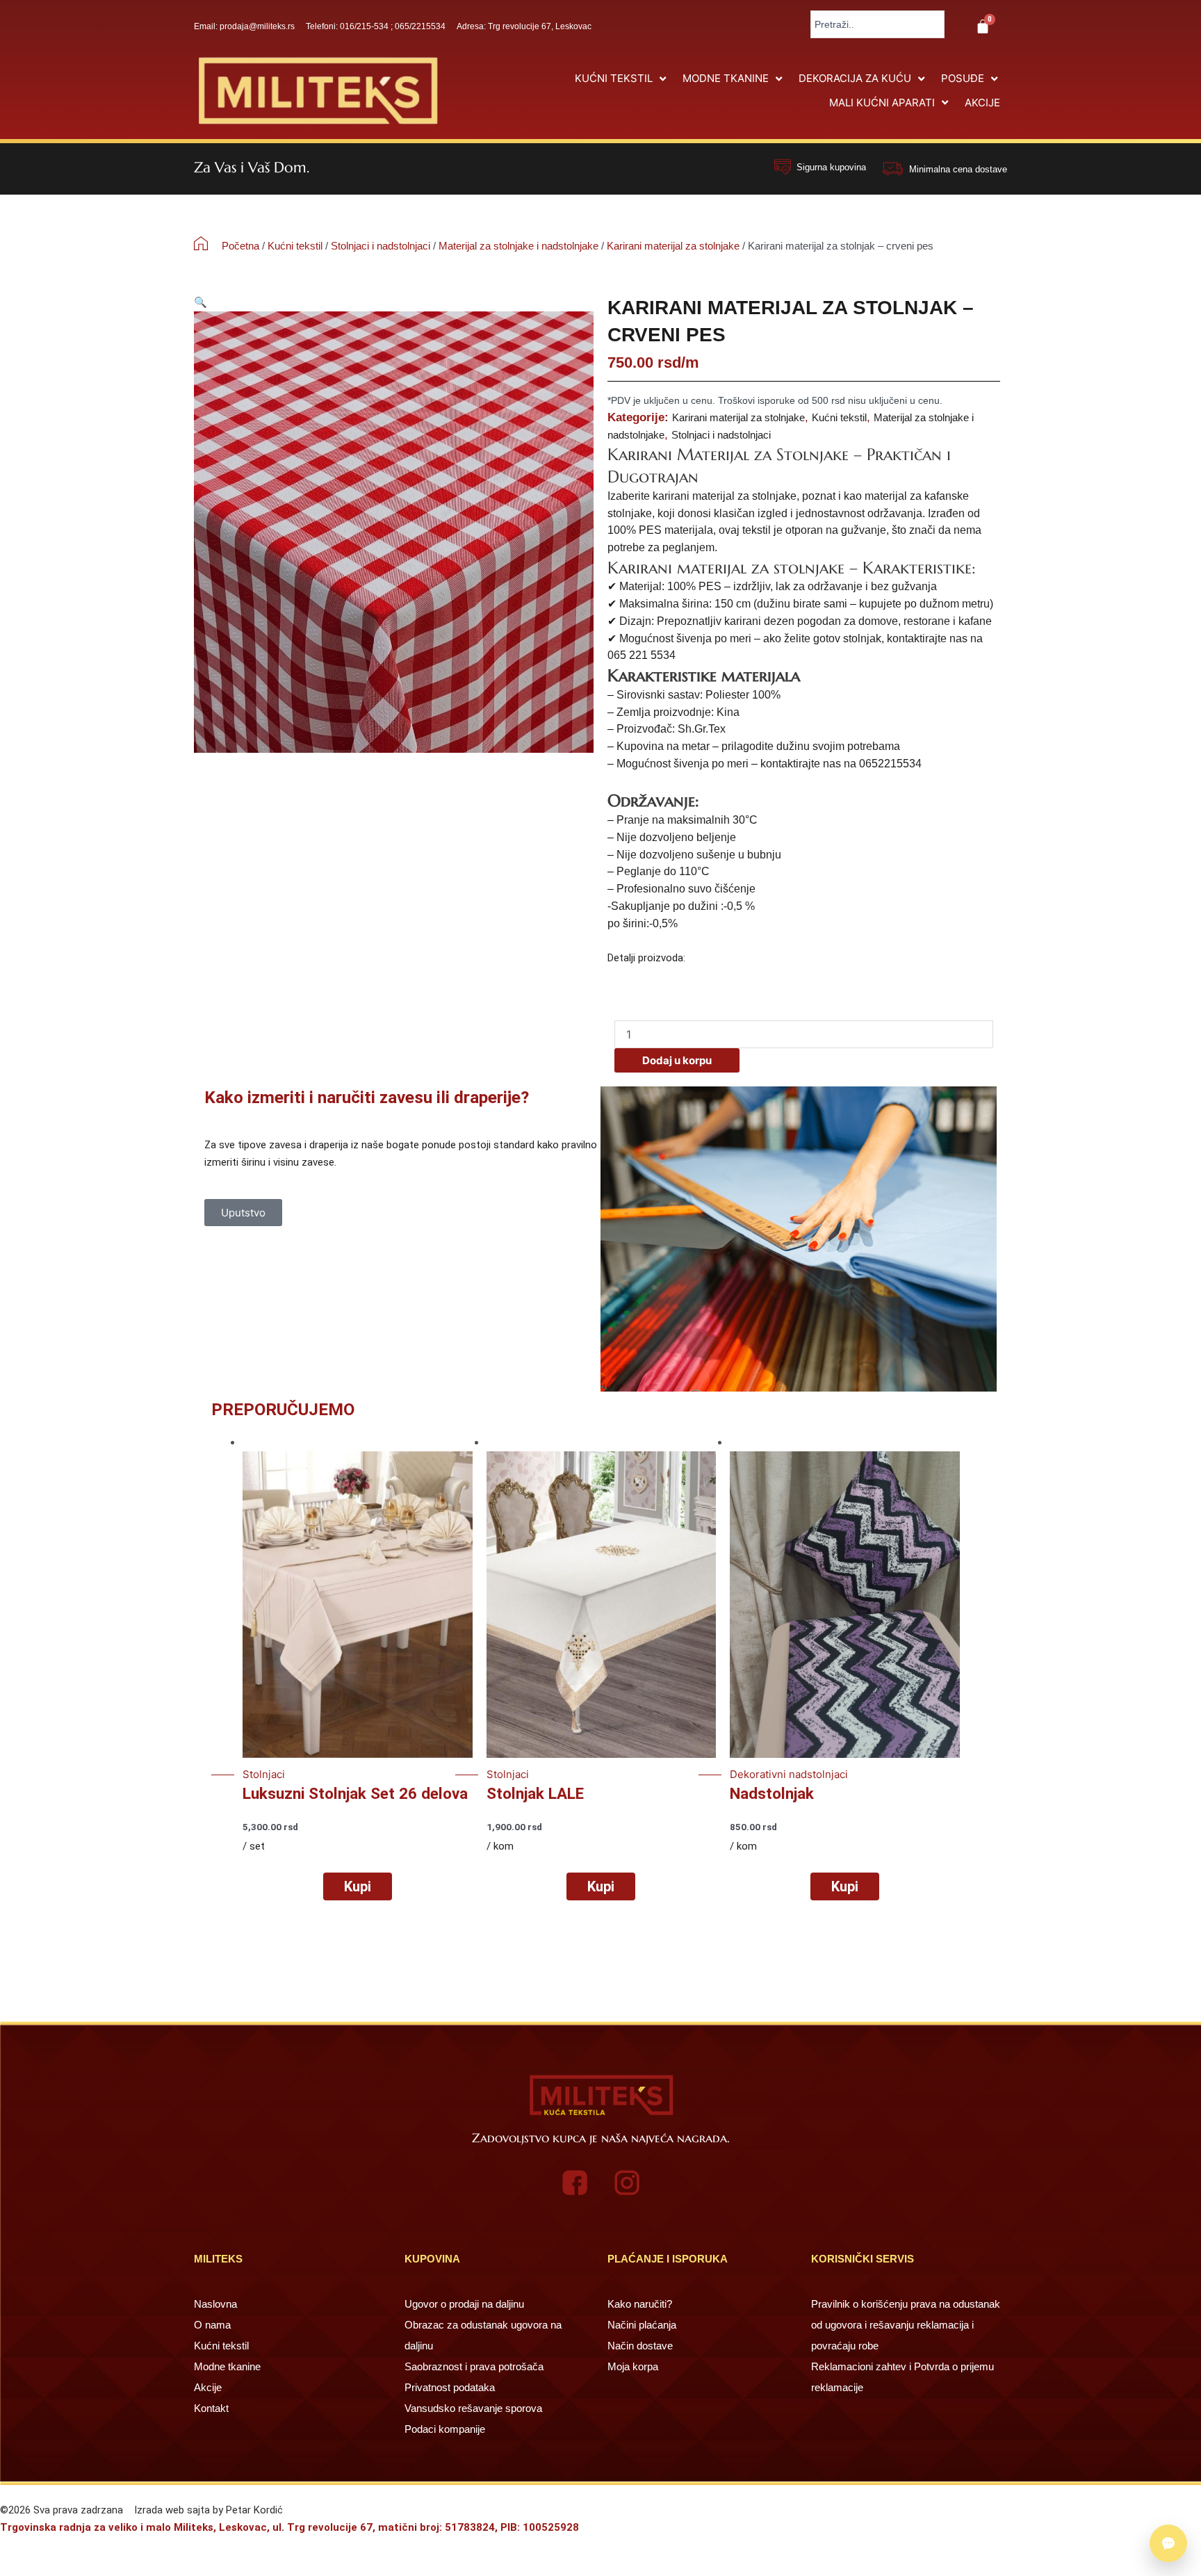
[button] (622, 79)
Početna (240, 246)
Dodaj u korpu (677, 1060)
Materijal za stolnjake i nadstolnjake (518, 246)
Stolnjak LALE (535, 1793)
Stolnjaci (264, 1774)
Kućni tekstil (295, 246)
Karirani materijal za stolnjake (673, 246)
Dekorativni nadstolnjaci (789, 1774)
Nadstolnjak (772, 1793)
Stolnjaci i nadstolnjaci (381, 246)
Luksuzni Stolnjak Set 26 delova (355, 1793)
